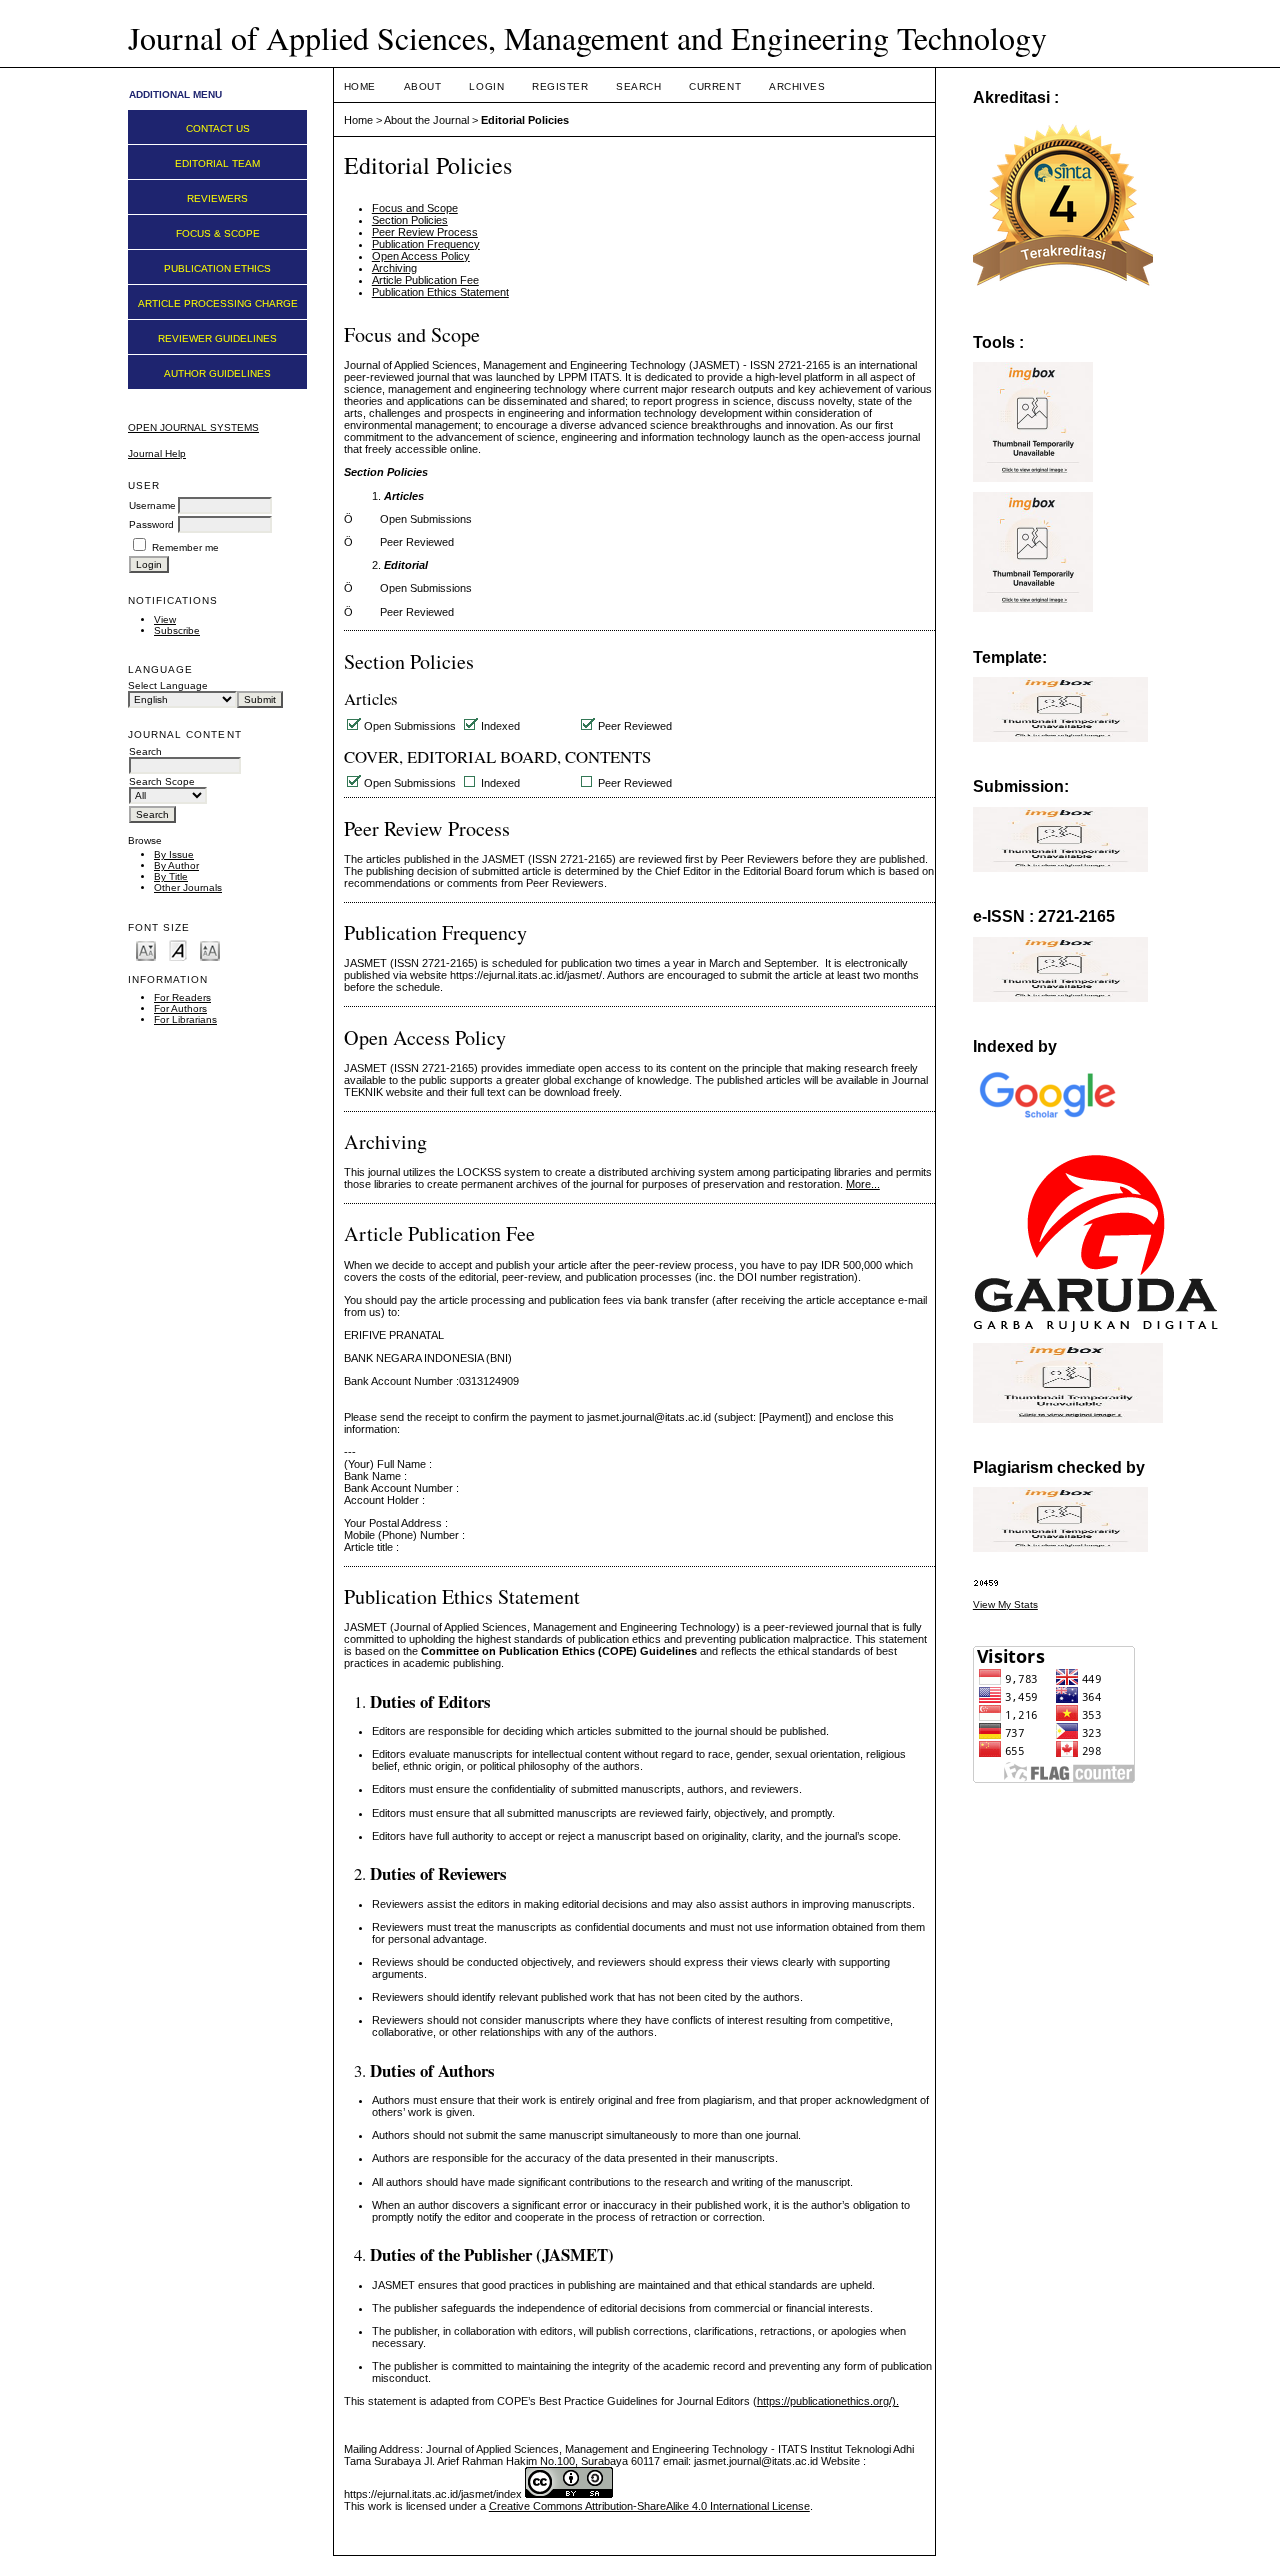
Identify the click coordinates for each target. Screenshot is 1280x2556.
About (423, 86)
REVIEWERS (217, 198)
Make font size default (178, 949)
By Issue (174, 854)
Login (486, 86)
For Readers (182, 997)
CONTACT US (218, 128)
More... (863, 1184)
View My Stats (1005, 1604)
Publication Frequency (426, 244)
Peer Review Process (425, 232)
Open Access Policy (421, 256)
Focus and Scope (415, 208)
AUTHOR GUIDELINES (217, 373)
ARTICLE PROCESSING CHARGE (218, 303)
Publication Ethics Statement (440, 292)
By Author (176, 865)
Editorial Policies (525, 120)
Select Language (168, 685)
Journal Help (157, 453)
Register (560, 86)
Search (638, 86)
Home (360, 86)
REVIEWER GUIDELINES (217, 338)
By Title (171, 876)
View (165, 619)
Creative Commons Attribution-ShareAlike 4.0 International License (649, 2506)
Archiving (394, 268)
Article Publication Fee (425, 280)
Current (715, 86)
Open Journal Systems (193, 427)
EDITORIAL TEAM (217, 163)
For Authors (180, 1008)
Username (152, 505)
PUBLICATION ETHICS (217, 268)
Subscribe (177, 630)
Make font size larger (210, 949)
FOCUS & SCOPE (218, 233)
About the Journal (426, 120)
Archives (797, 86)
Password (151, 524)
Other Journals (188, 887)
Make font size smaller (146, 949)
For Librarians (185, 1019)
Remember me (185, 547)
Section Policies (410, 220)
